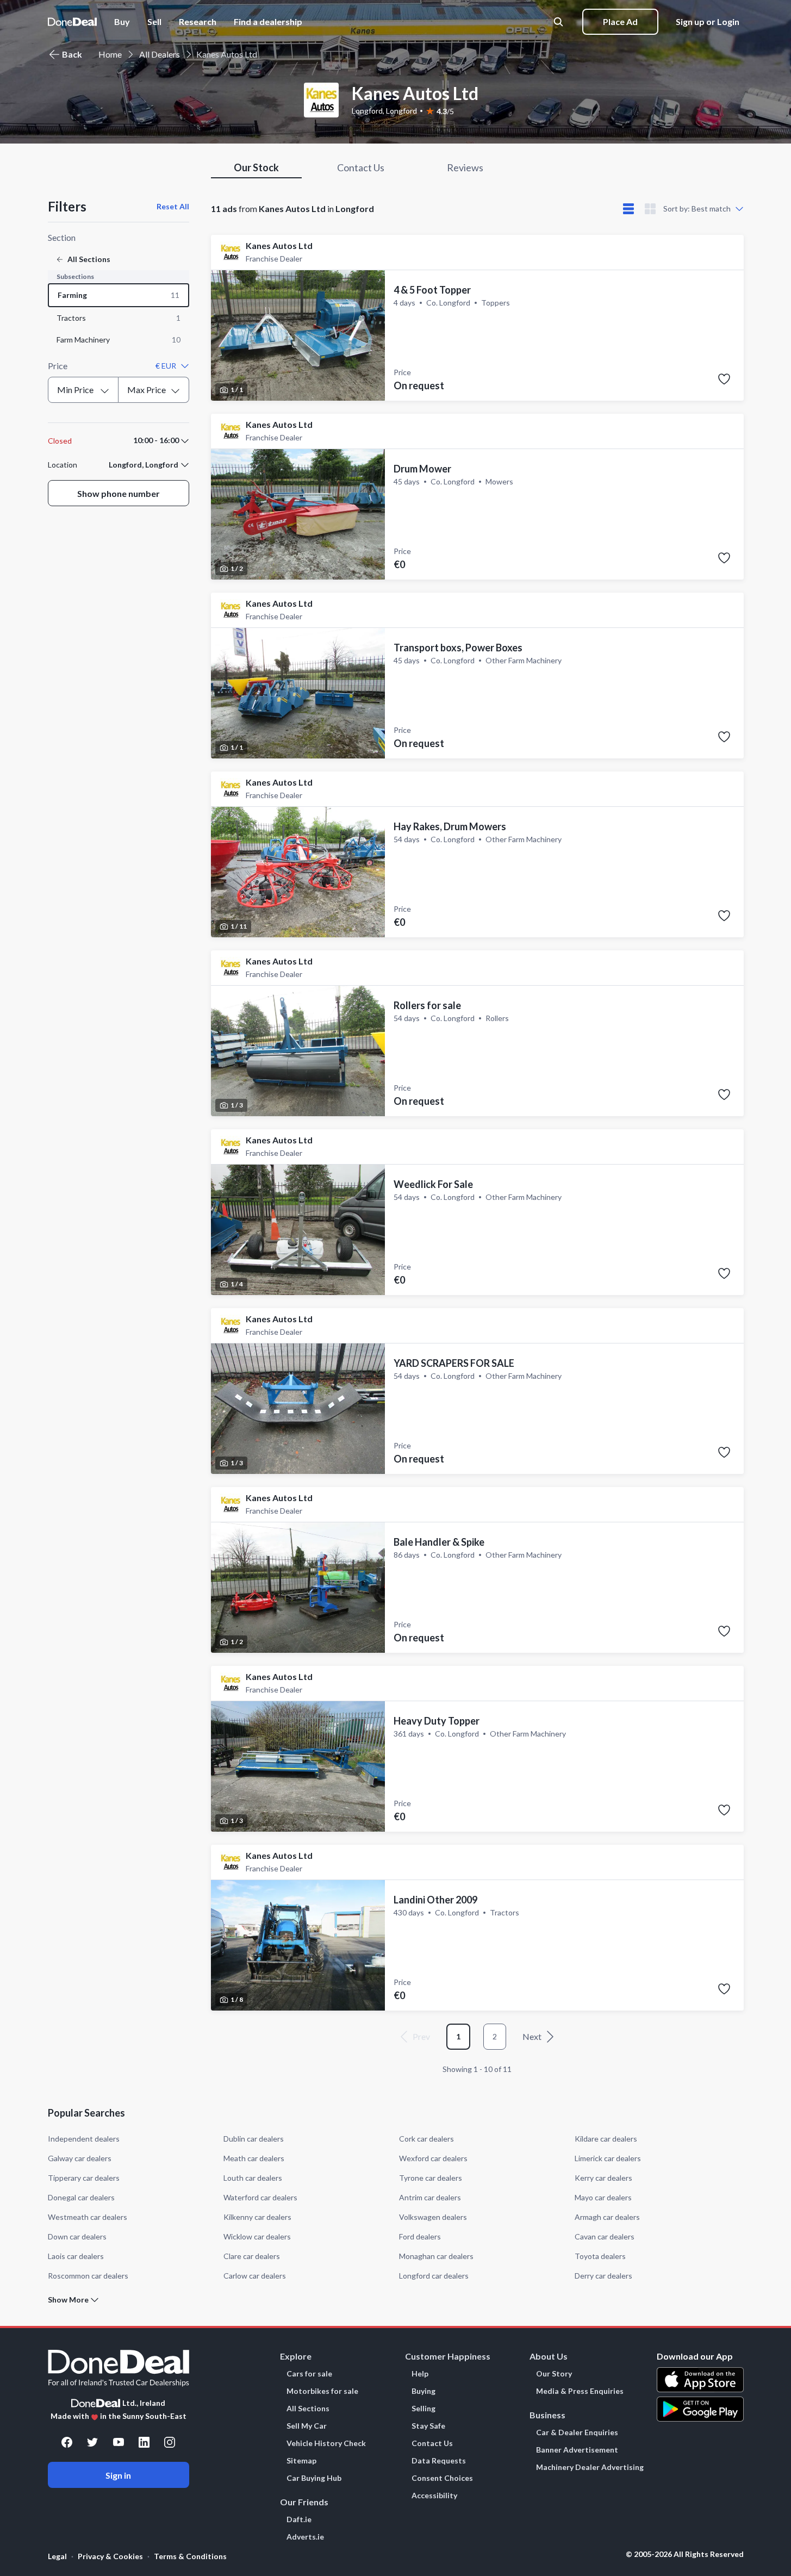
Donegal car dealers (81, 2197)
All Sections (308, 2409)
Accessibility (434, 2496)
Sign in (118, 2475)
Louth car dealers (253, 2178)
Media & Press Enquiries (580, 2391)
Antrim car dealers (430, 2197)
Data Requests (439, 2461)
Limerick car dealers (608, 2158)
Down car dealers (77, 2236)
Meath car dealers (254, 2158)
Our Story (554, 2374)
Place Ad (620, 21)
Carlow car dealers (255, 2276)
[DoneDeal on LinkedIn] (144, 2442)
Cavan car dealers (605, 2236)
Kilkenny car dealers (257, 2217)
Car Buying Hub (314, 2478)
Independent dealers (84, 2139)
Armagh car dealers (607, 2217)
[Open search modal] (559, 22)
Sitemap (301, 2461)
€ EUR (166, 366)
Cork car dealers (426, 2139)
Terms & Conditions (190, 2556)
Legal (57, 2556)
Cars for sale (309, 2374)
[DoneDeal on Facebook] (67, 2442)
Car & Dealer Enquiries (577, 2432)
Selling (423, 2409)
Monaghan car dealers (436, 2256)
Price (58, 366)
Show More (68, 2300)
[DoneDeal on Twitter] (92, 2442)
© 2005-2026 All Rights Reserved (685, 2554)
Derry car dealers (603, 2276)
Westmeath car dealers (88, 2217)
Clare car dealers (252, 2256)
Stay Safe (428, 2426)
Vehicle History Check (326, 2443)
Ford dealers (420, 2236)
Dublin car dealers (254, 2139)
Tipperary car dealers (84, 2178)
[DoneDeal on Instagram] (170, 2442)
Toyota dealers (600, 2256)
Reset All (173, 206)
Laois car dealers (76, 2256)
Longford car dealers (434, 2276)
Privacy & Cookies (110, 2556)
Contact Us (432, 2443)
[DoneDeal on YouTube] (119, 2442)
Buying (423, 2391)
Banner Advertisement (577, 2450)
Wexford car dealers (433, 2158)
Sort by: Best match (697, 209)
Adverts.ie (305, 2537)
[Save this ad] (724, 379)
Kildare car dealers (606, 2139)
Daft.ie (299, 2519)
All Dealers (160, 54)
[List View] (628, 209)
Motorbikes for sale (322, 2391)
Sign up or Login (708, 21)
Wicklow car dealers (257, 2236)
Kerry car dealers (603, 2178)
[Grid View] (650, 209)
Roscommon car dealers (88, 2276)
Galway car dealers (80, 2158)
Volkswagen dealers (433, 2217)
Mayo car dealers (603, 2197)
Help (420, 2374)
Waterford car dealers (260, 2197)
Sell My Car (307, 2426)
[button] (268, 22)
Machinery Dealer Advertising (590, 2467)
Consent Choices (442, 2478)
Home (110, 54)
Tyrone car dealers (431, 2178)
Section (62, 237)
